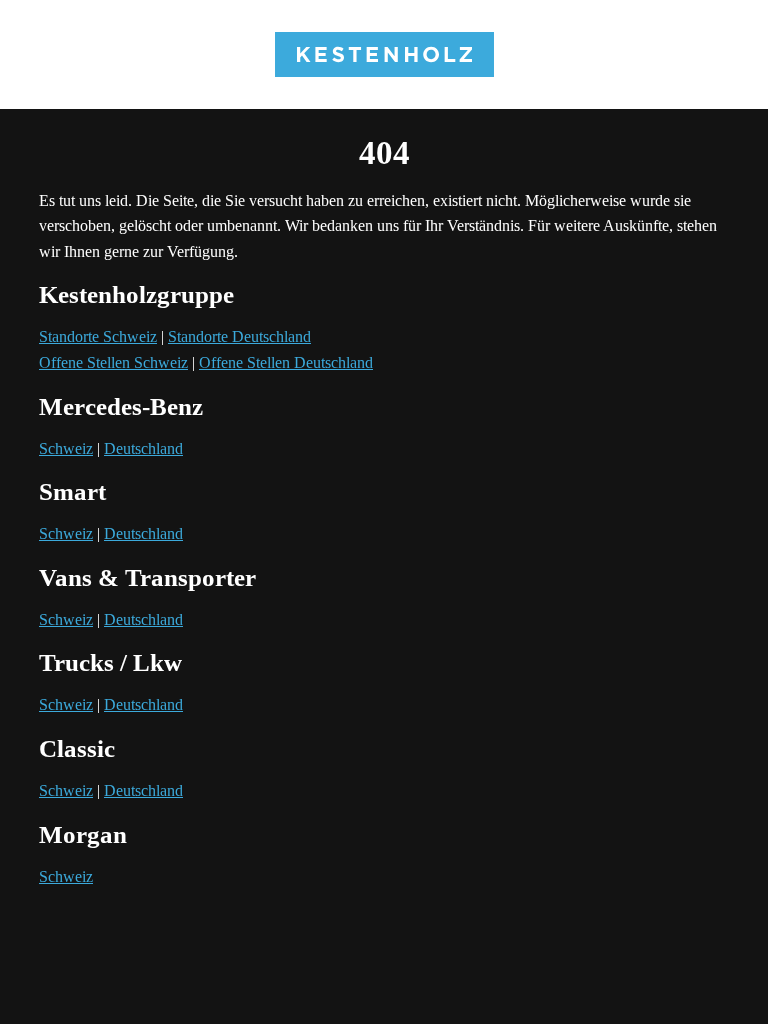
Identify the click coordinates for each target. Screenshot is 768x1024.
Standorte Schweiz (98, 336)
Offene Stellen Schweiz (113, 362)
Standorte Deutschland (239, 336)
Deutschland (143, 448)
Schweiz (66, 448)
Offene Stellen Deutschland (286, 362)
